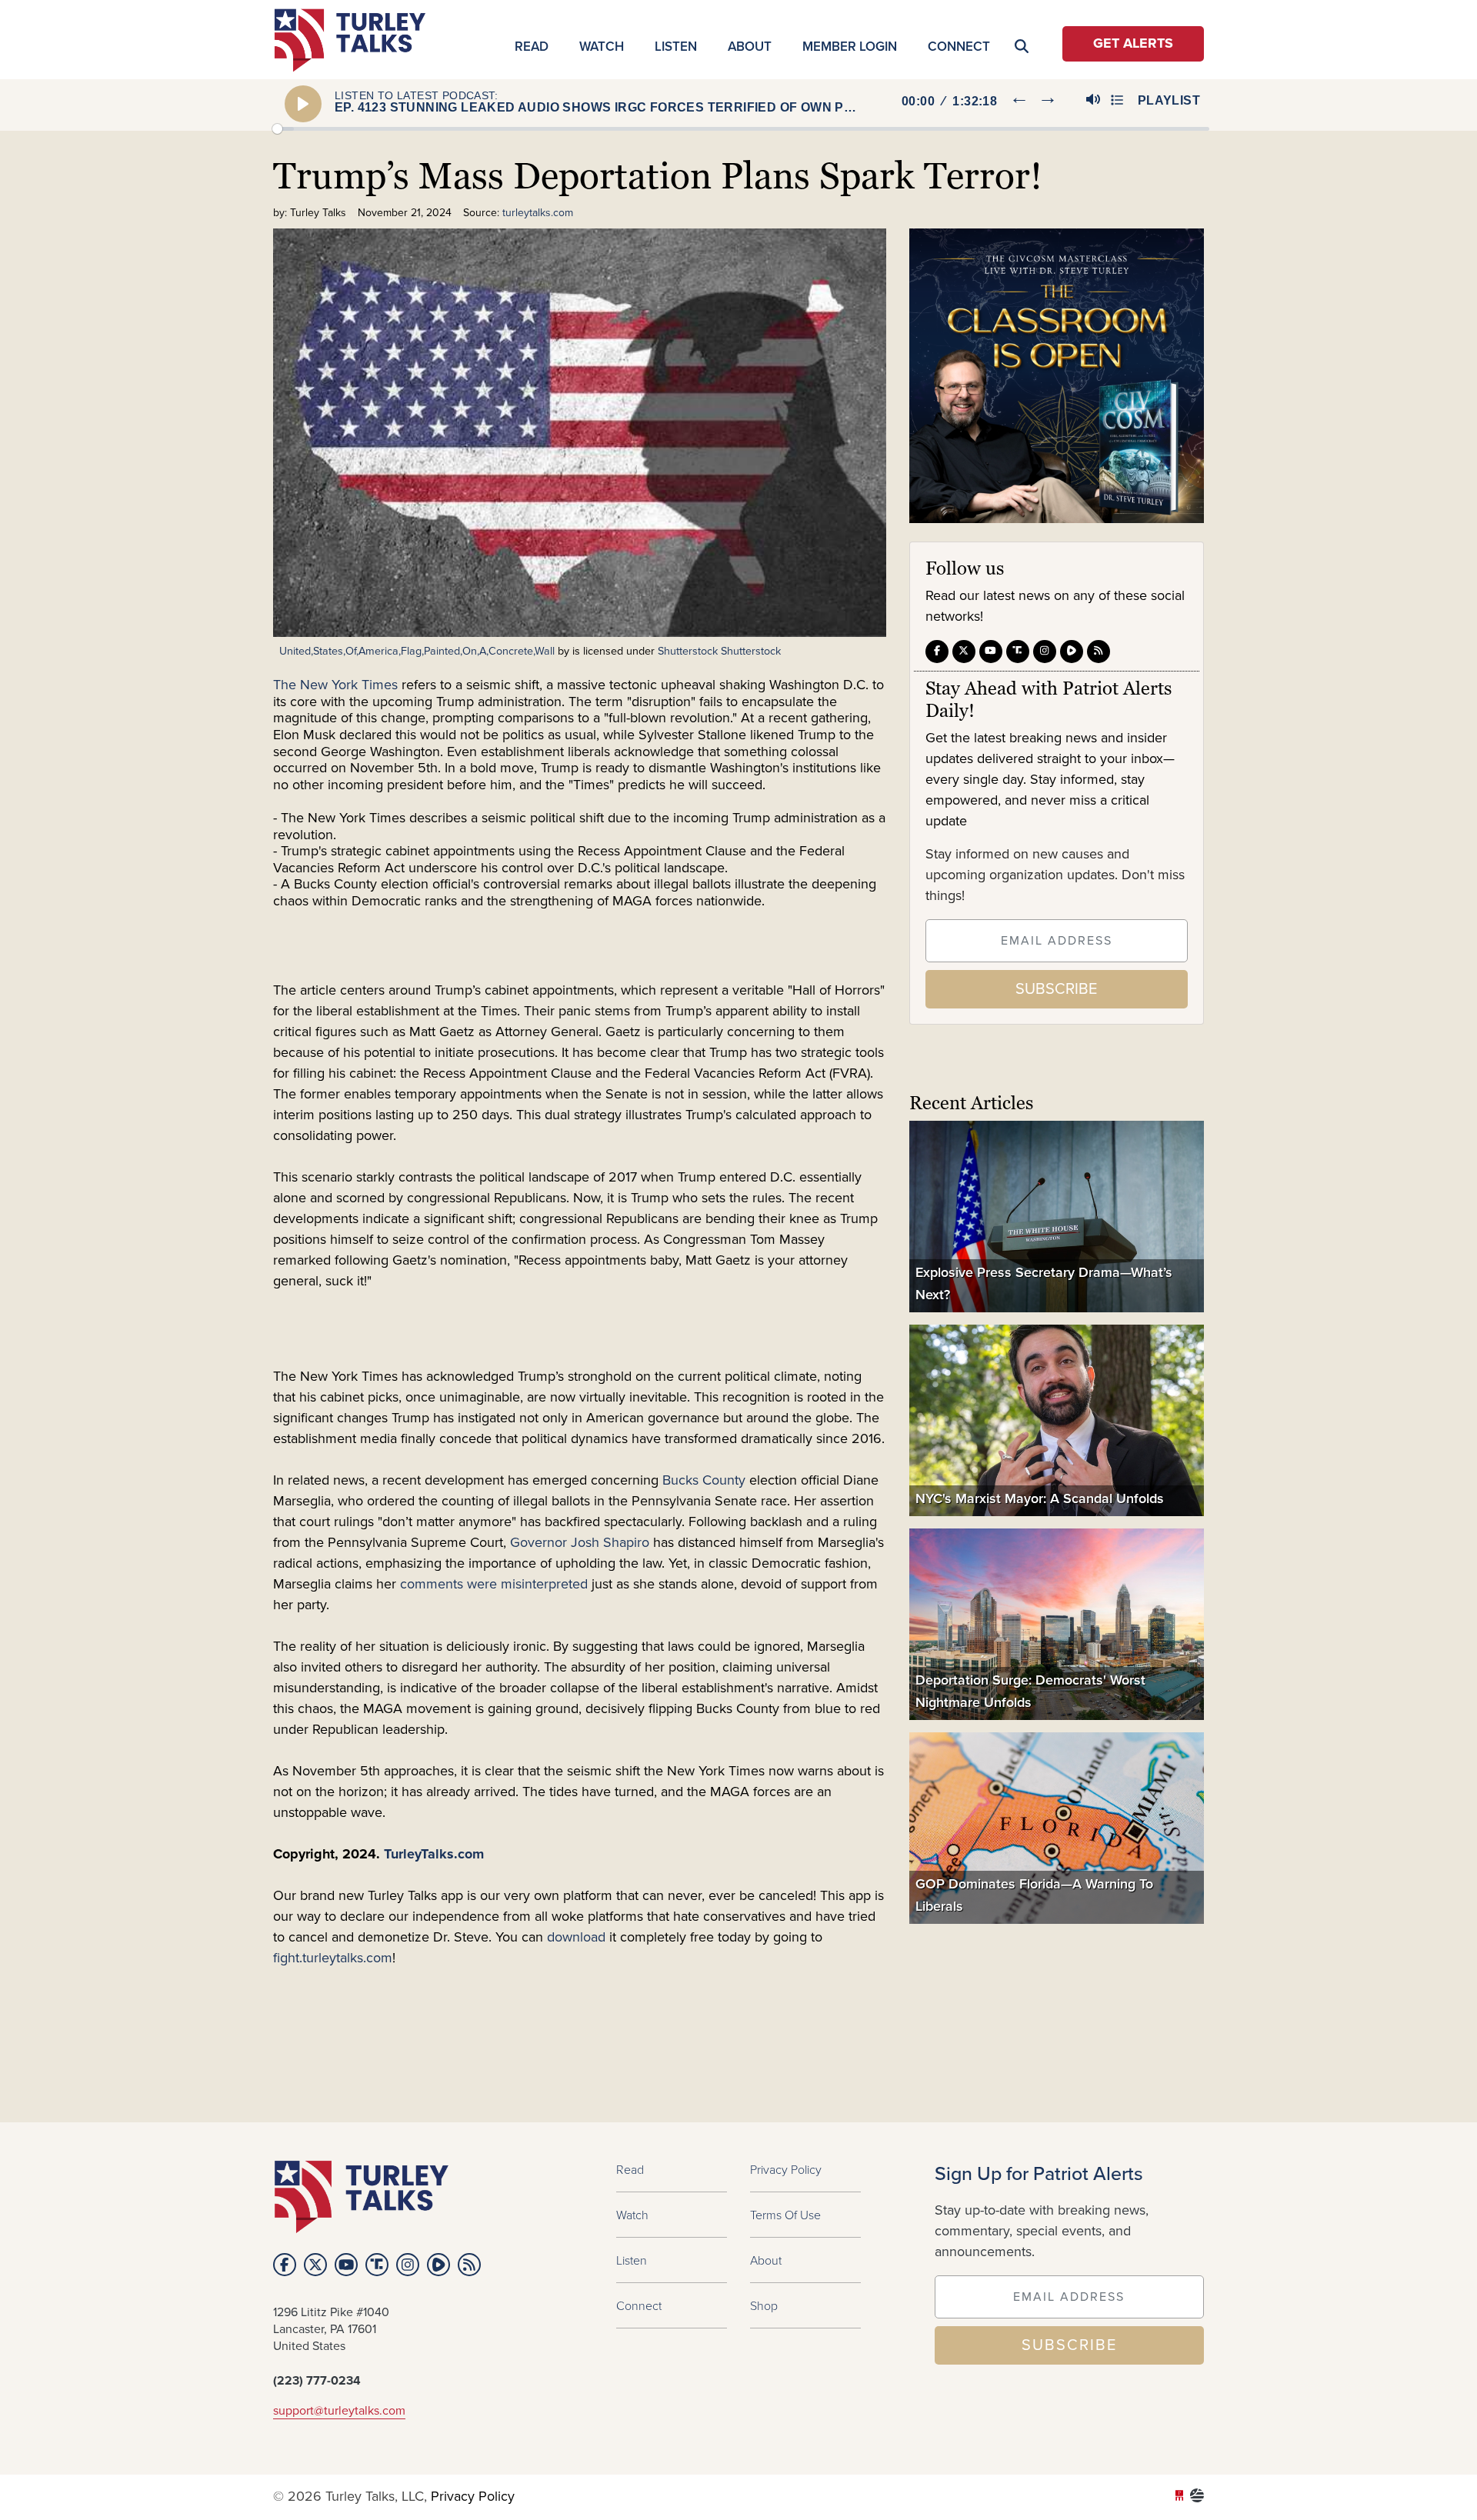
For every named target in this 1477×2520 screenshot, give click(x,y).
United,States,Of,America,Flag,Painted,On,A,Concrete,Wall (417, 651)
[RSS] (1099, 652)
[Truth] (1018, 652)
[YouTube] (991, 652)
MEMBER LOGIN (850, 46)
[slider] (741, 129)
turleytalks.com (355, 40)
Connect (959, 46)
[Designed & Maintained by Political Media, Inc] (1179, 2497)
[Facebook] (937, 652)
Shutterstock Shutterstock (719, 651)
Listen (676, 46)
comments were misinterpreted (494, 1585)
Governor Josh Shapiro (580, 1543)
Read (532, 46)
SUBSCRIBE (1056, 988)
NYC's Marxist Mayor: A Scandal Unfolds (1040, 1497)
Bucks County (706, 1481)
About (750, 46)
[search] (1176, 158)
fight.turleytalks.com (333, 1958)
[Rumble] (1072, 652)
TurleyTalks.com (436, 1855)
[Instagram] (1045, 652)
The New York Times (335, 685)
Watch (602, 46)
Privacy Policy (786, 2169)
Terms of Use (785, 2215)
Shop (764, 2305)
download (574, 1938)
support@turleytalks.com (339, 2411)
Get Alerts (1133, 44)
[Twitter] (964, 652)
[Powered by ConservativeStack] (1197, 2497)
